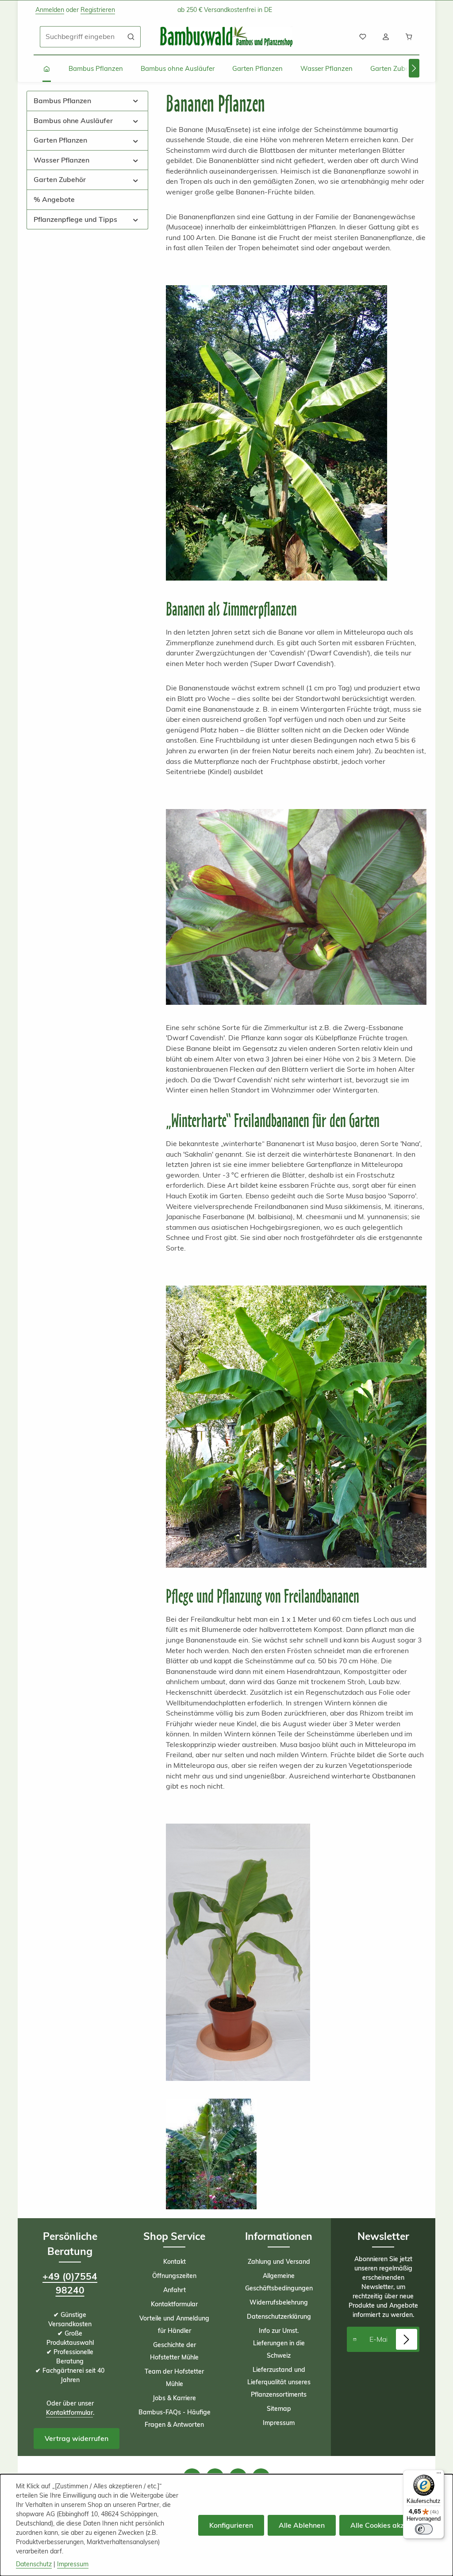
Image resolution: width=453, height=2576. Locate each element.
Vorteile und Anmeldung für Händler (174, 2324)
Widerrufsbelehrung (279, 2302)
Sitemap (279, 2409)
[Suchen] (131, 37)
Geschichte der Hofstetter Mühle (174, 2351)
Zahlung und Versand (279, 2262)
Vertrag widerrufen (77, 2438)
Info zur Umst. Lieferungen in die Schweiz (279, 2343)
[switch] (424, 2529)
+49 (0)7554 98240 (70, 2283)
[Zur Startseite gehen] (226, 37)
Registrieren (98, 10)
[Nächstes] (414, 68)
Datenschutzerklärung (279, 2316)
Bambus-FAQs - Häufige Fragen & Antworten (175, 2418)
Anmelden (50, 10)
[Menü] (439, 2475)
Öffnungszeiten (174, 2276)
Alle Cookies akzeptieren (391, 2525)
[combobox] (81, 37)
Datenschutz (34, 2564)
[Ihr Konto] (386, 37)
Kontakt (175, 2262)
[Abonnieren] (407, 2340)
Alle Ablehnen (302, 2525)
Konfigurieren (231, 2525)
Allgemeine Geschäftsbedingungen (279, 2282)
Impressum (279, 2423)
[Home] (47, 69)
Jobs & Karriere (174, 2398)
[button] (136, 101)
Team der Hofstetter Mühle (174, 2378)
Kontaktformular (69, 2413)
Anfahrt (175, 2290)
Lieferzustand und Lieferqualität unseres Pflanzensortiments (279, 2382)
